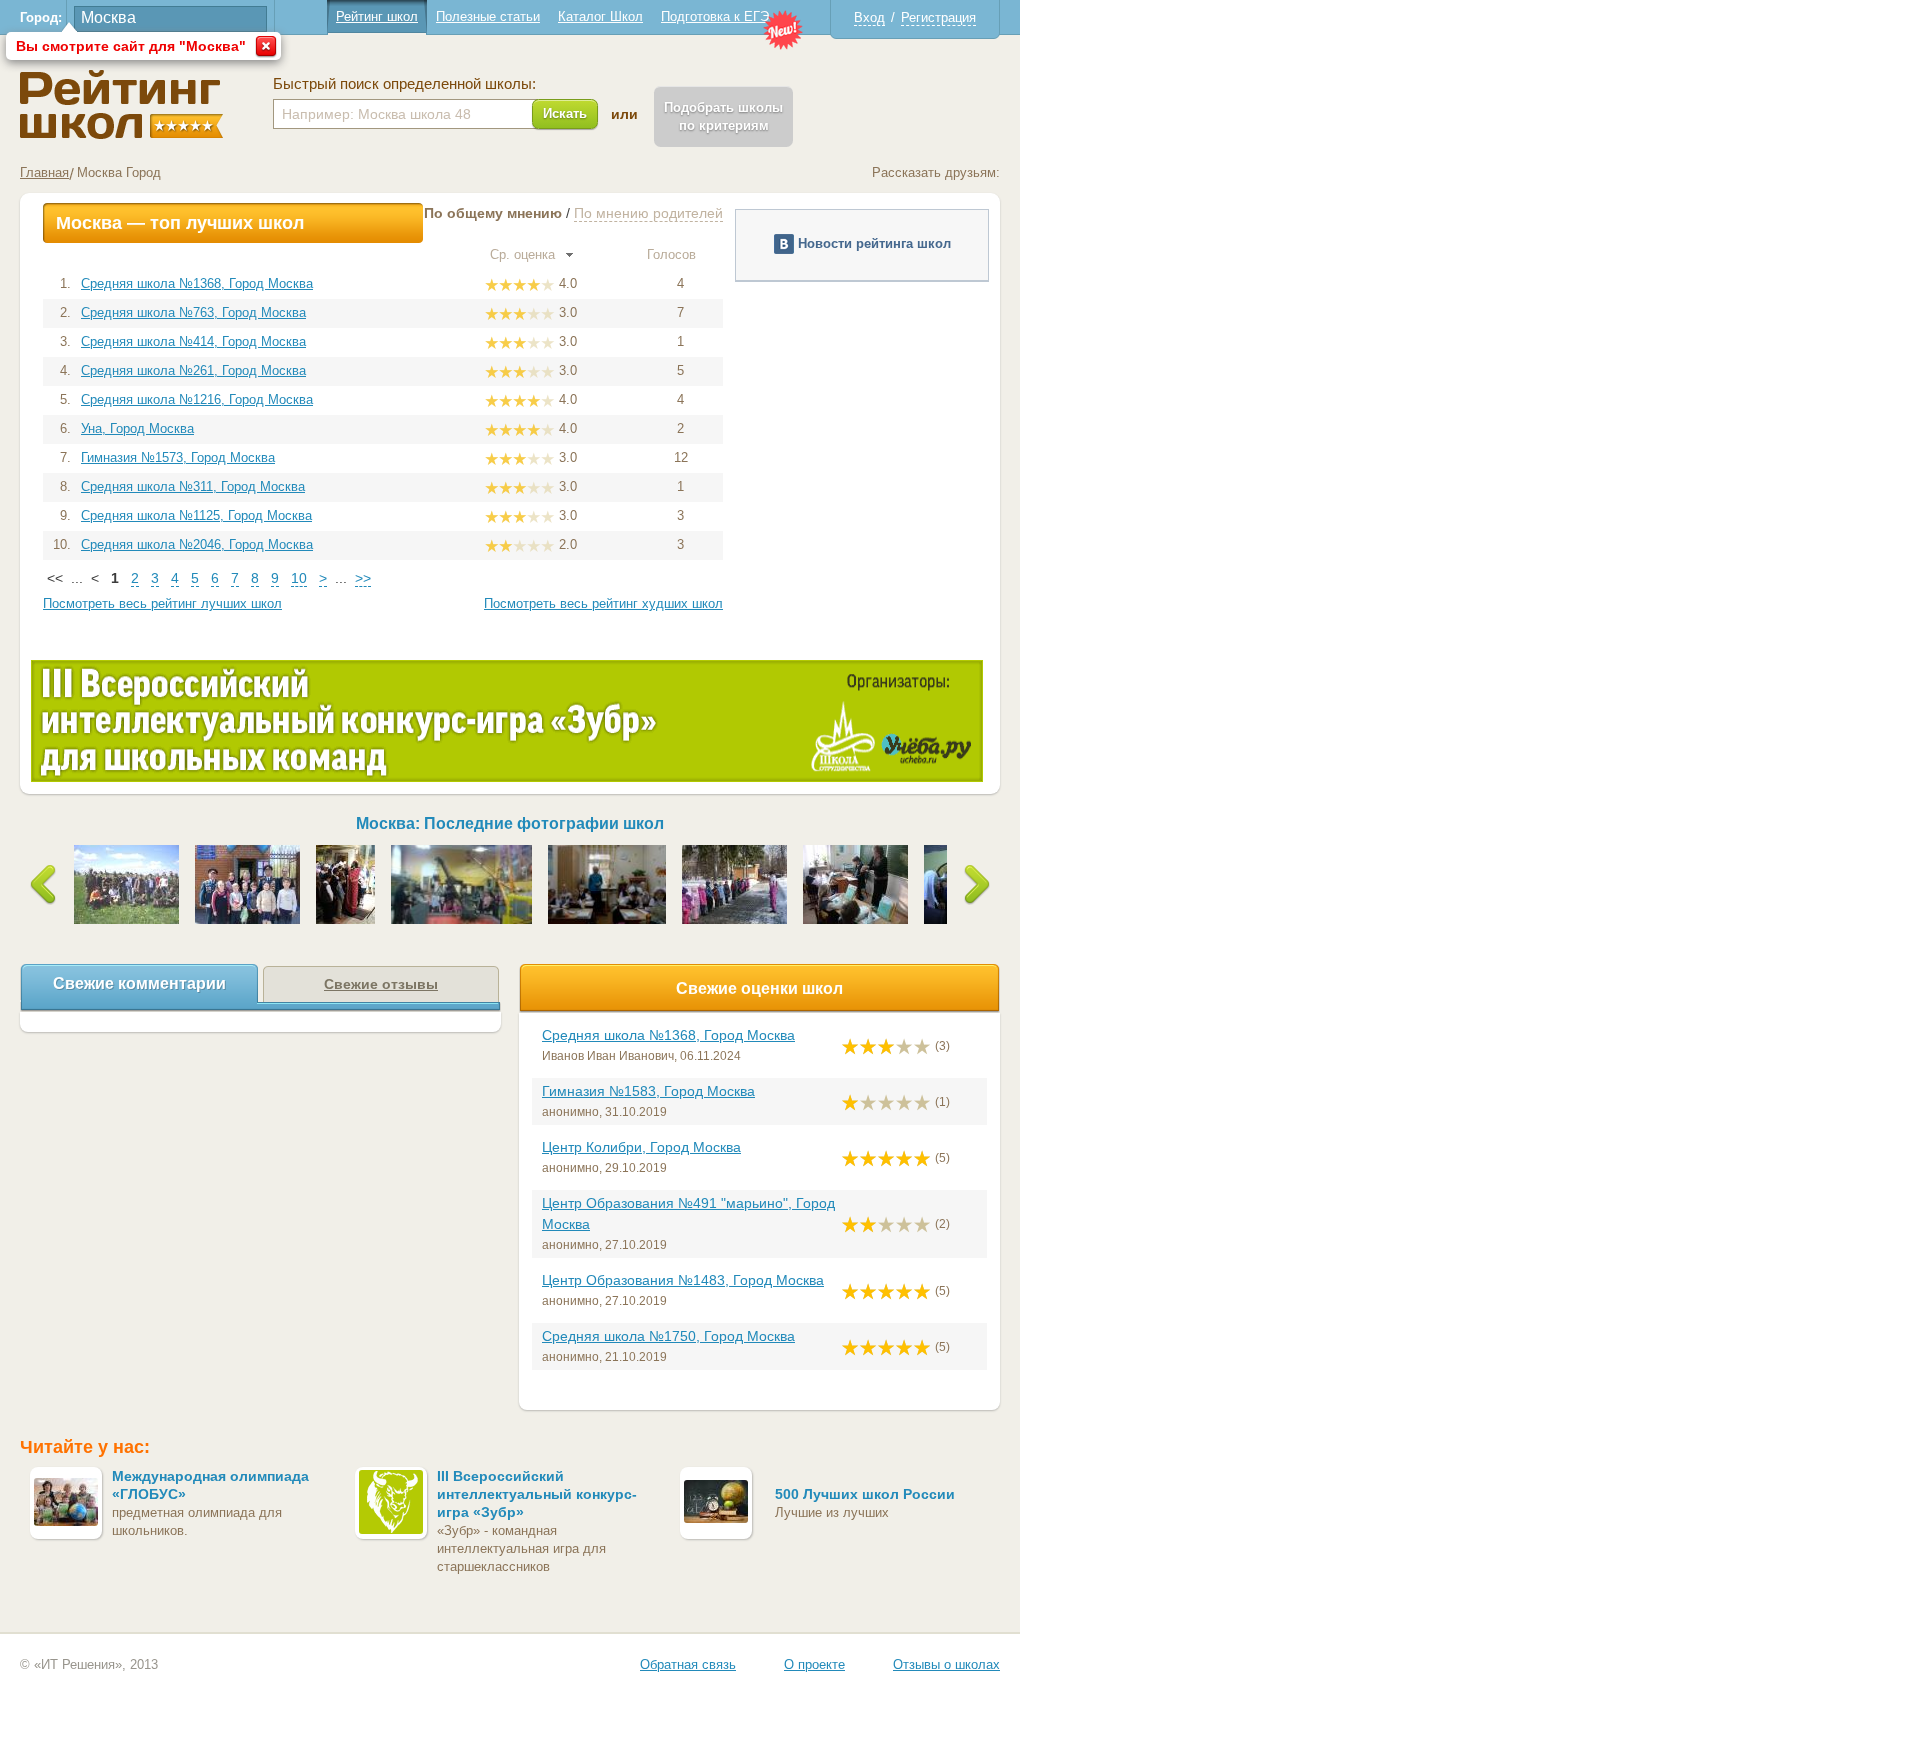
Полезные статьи (488, 16)
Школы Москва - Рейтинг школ (121, 104)
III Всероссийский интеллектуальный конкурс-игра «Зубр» (537, 1494)
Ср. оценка (524, 254)
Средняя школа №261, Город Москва (193, 370)
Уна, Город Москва (137, 428)
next (977, 885)
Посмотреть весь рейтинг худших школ (603, 603)
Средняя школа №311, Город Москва (193, 486)
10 (299, 578)
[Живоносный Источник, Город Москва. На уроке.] (855, 852)
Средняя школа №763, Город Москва (193, 312)
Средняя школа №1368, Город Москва (197, 283)
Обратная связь (688, 1664)
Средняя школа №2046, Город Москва (197, 544)
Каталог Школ (600, 16)
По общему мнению (493, 213)
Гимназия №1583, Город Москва (648, 1091)
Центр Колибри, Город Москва (641, 1147)
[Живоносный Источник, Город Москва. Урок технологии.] (607, 852)
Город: (41, 17)
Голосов (673, 254)
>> (363, 578)
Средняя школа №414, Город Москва (193, 341)
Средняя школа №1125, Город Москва (196, 515)
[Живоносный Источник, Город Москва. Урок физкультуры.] (734, 852)
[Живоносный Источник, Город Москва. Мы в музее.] (461, 852)
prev (43, 885)
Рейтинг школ (377, 16)
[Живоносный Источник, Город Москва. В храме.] (345, 852)
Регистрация (938, 17)
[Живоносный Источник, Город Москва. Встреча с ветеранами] (247, 852)
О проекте (814, 1664)
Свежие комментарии (139, 983)
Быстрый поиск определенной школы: (404, 84)
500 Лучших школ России (865, 1494)
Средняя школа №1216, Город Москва (197, 399)
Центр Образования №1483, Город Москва (683, 1280)
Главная (44, 172)
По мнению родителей (648, 213)
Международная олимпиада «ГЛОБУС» (210, 1485)
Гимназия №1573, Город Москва (178, 457)
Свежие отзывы (381, 984)
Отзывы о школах (946, 1664)
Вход (869, 17)
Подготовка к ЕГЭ (715, 16)
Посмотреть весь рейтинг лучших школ (162, 603)
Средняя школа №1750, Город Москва (668, 1336)
